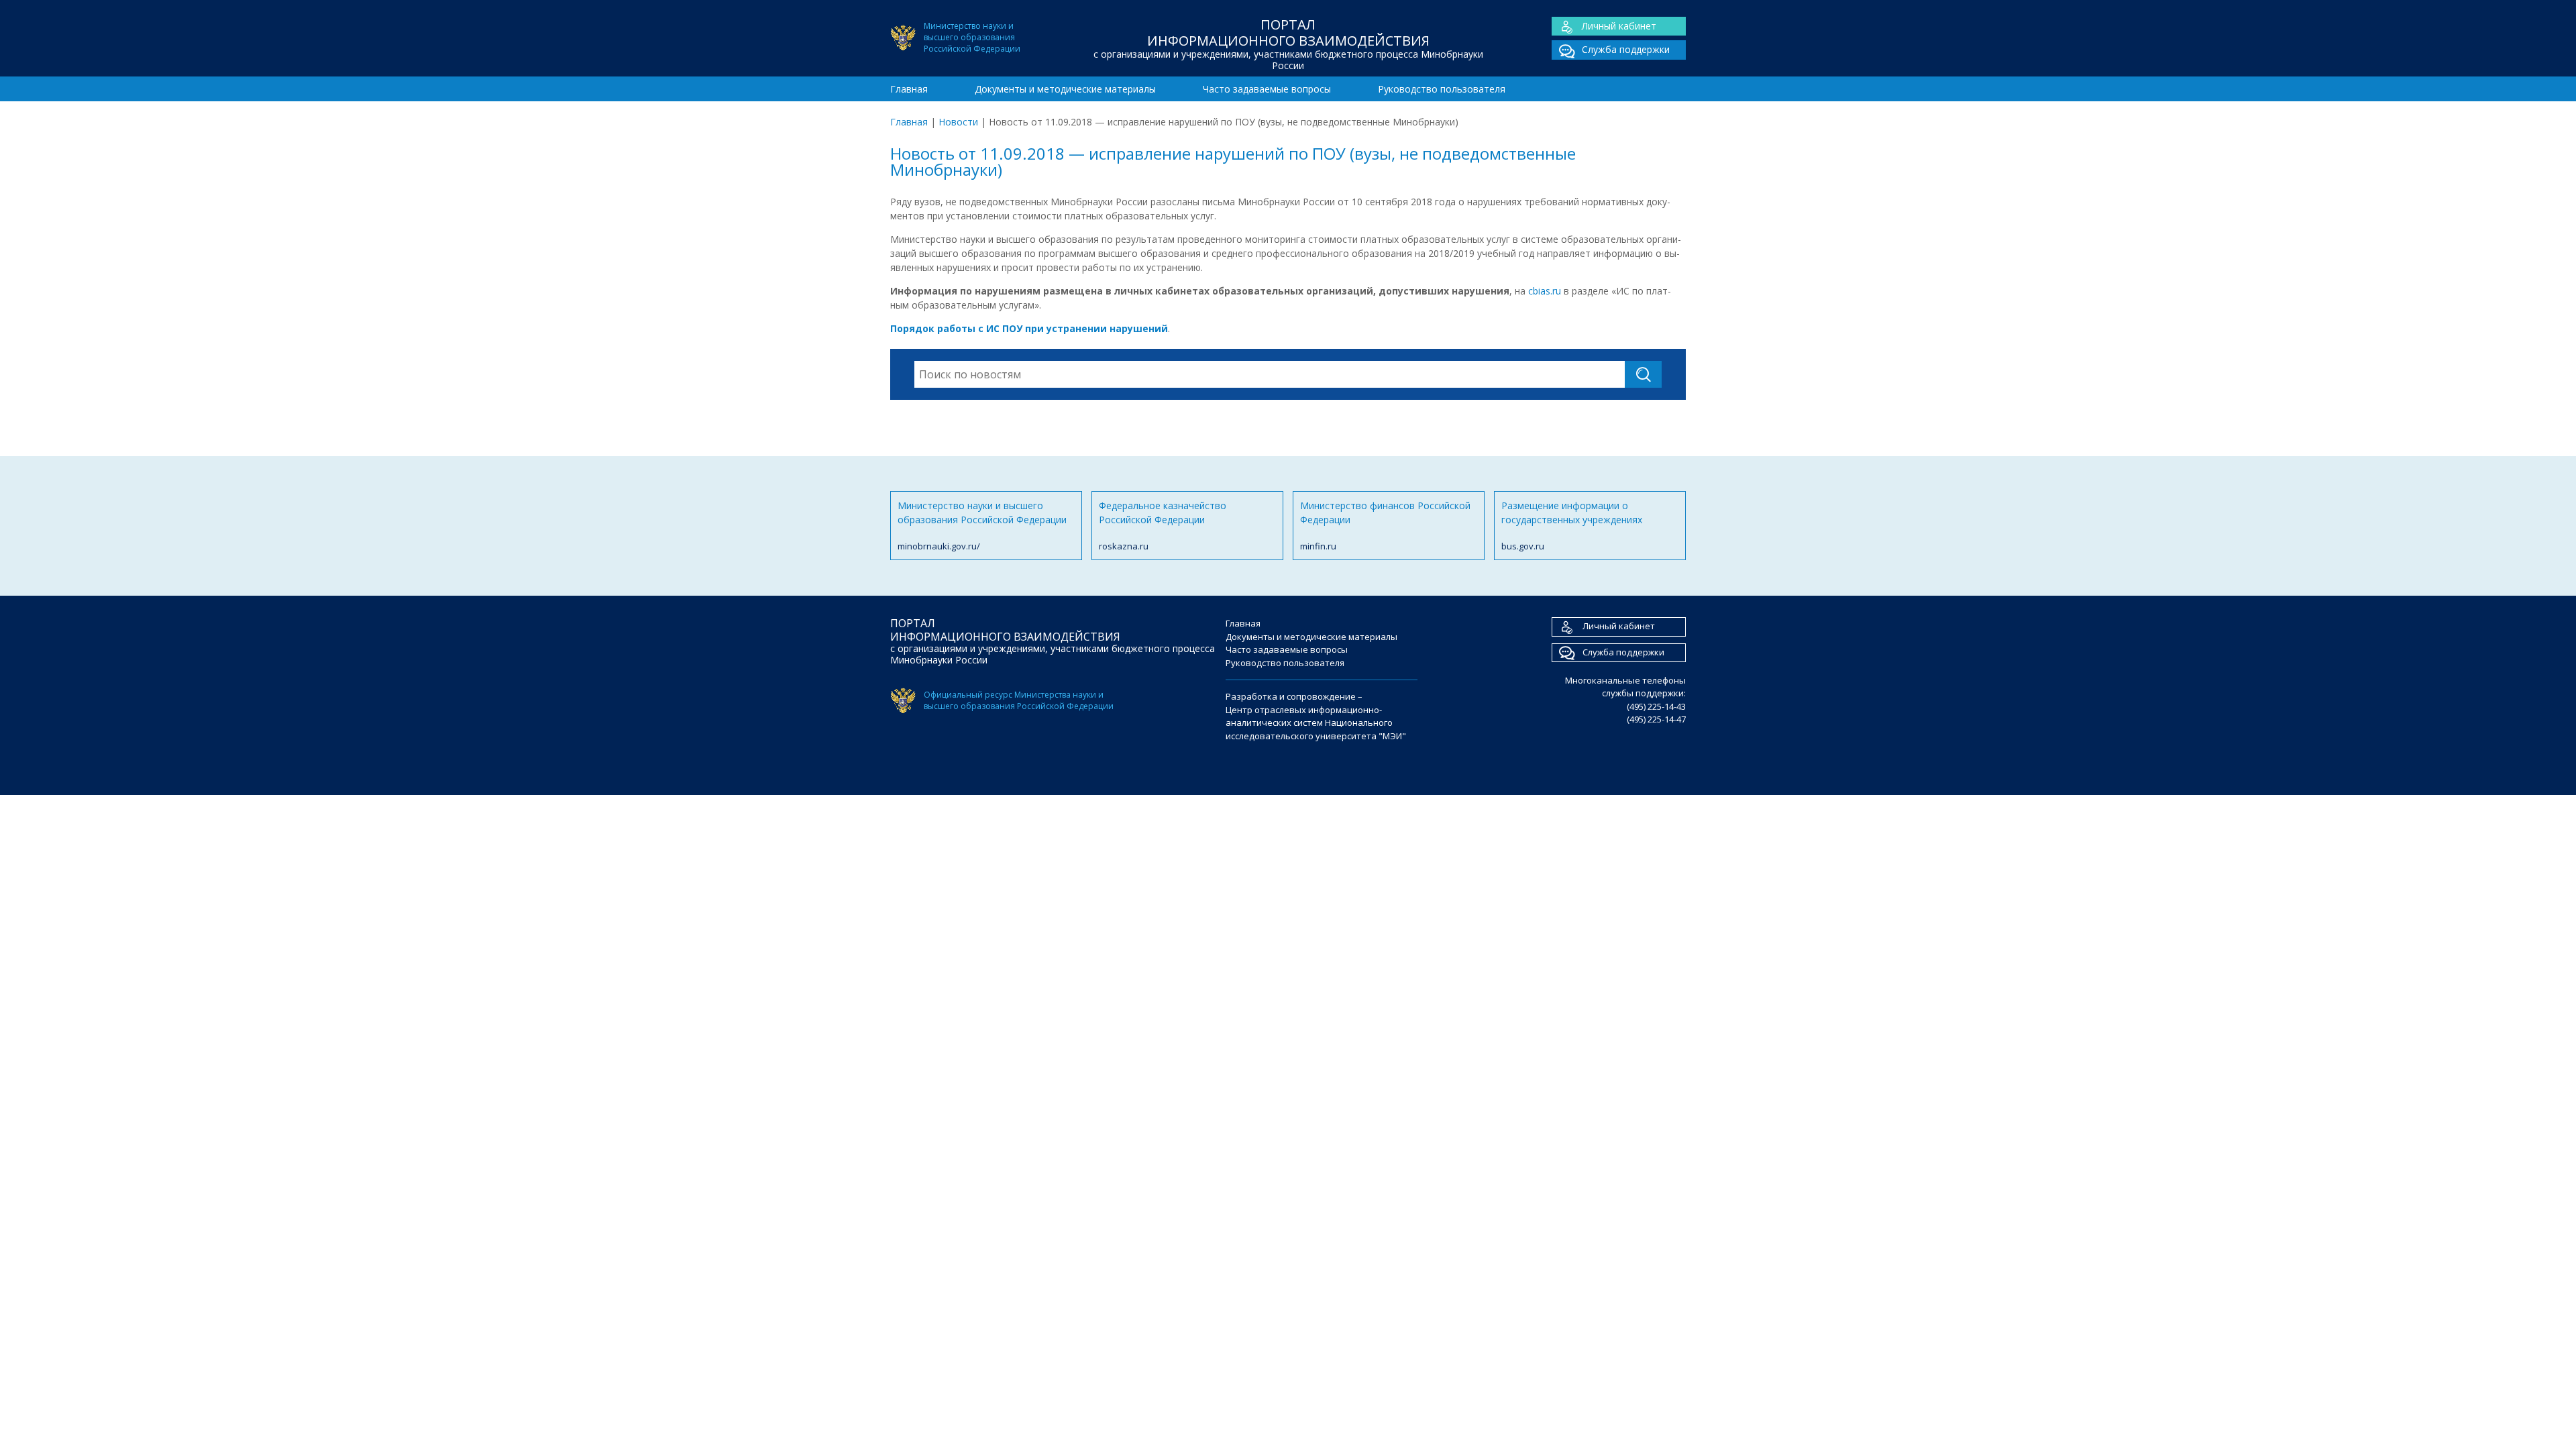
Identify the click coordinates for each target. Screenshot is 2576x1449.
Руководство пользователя (1442, 89)
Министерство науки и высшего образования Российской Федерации (982, 526)
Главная (909, 89)
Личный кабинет (1619, 26)
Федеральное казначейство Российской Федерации (1163, 526)
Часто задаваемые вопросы (1267, 89)
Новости (958, 122)
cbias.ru (1545, 291)
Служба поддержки (1626, 49)
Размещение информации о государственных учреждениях (1572, 526)
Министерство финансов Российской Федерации (1385, 526)
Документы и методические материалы (1065, 89)
